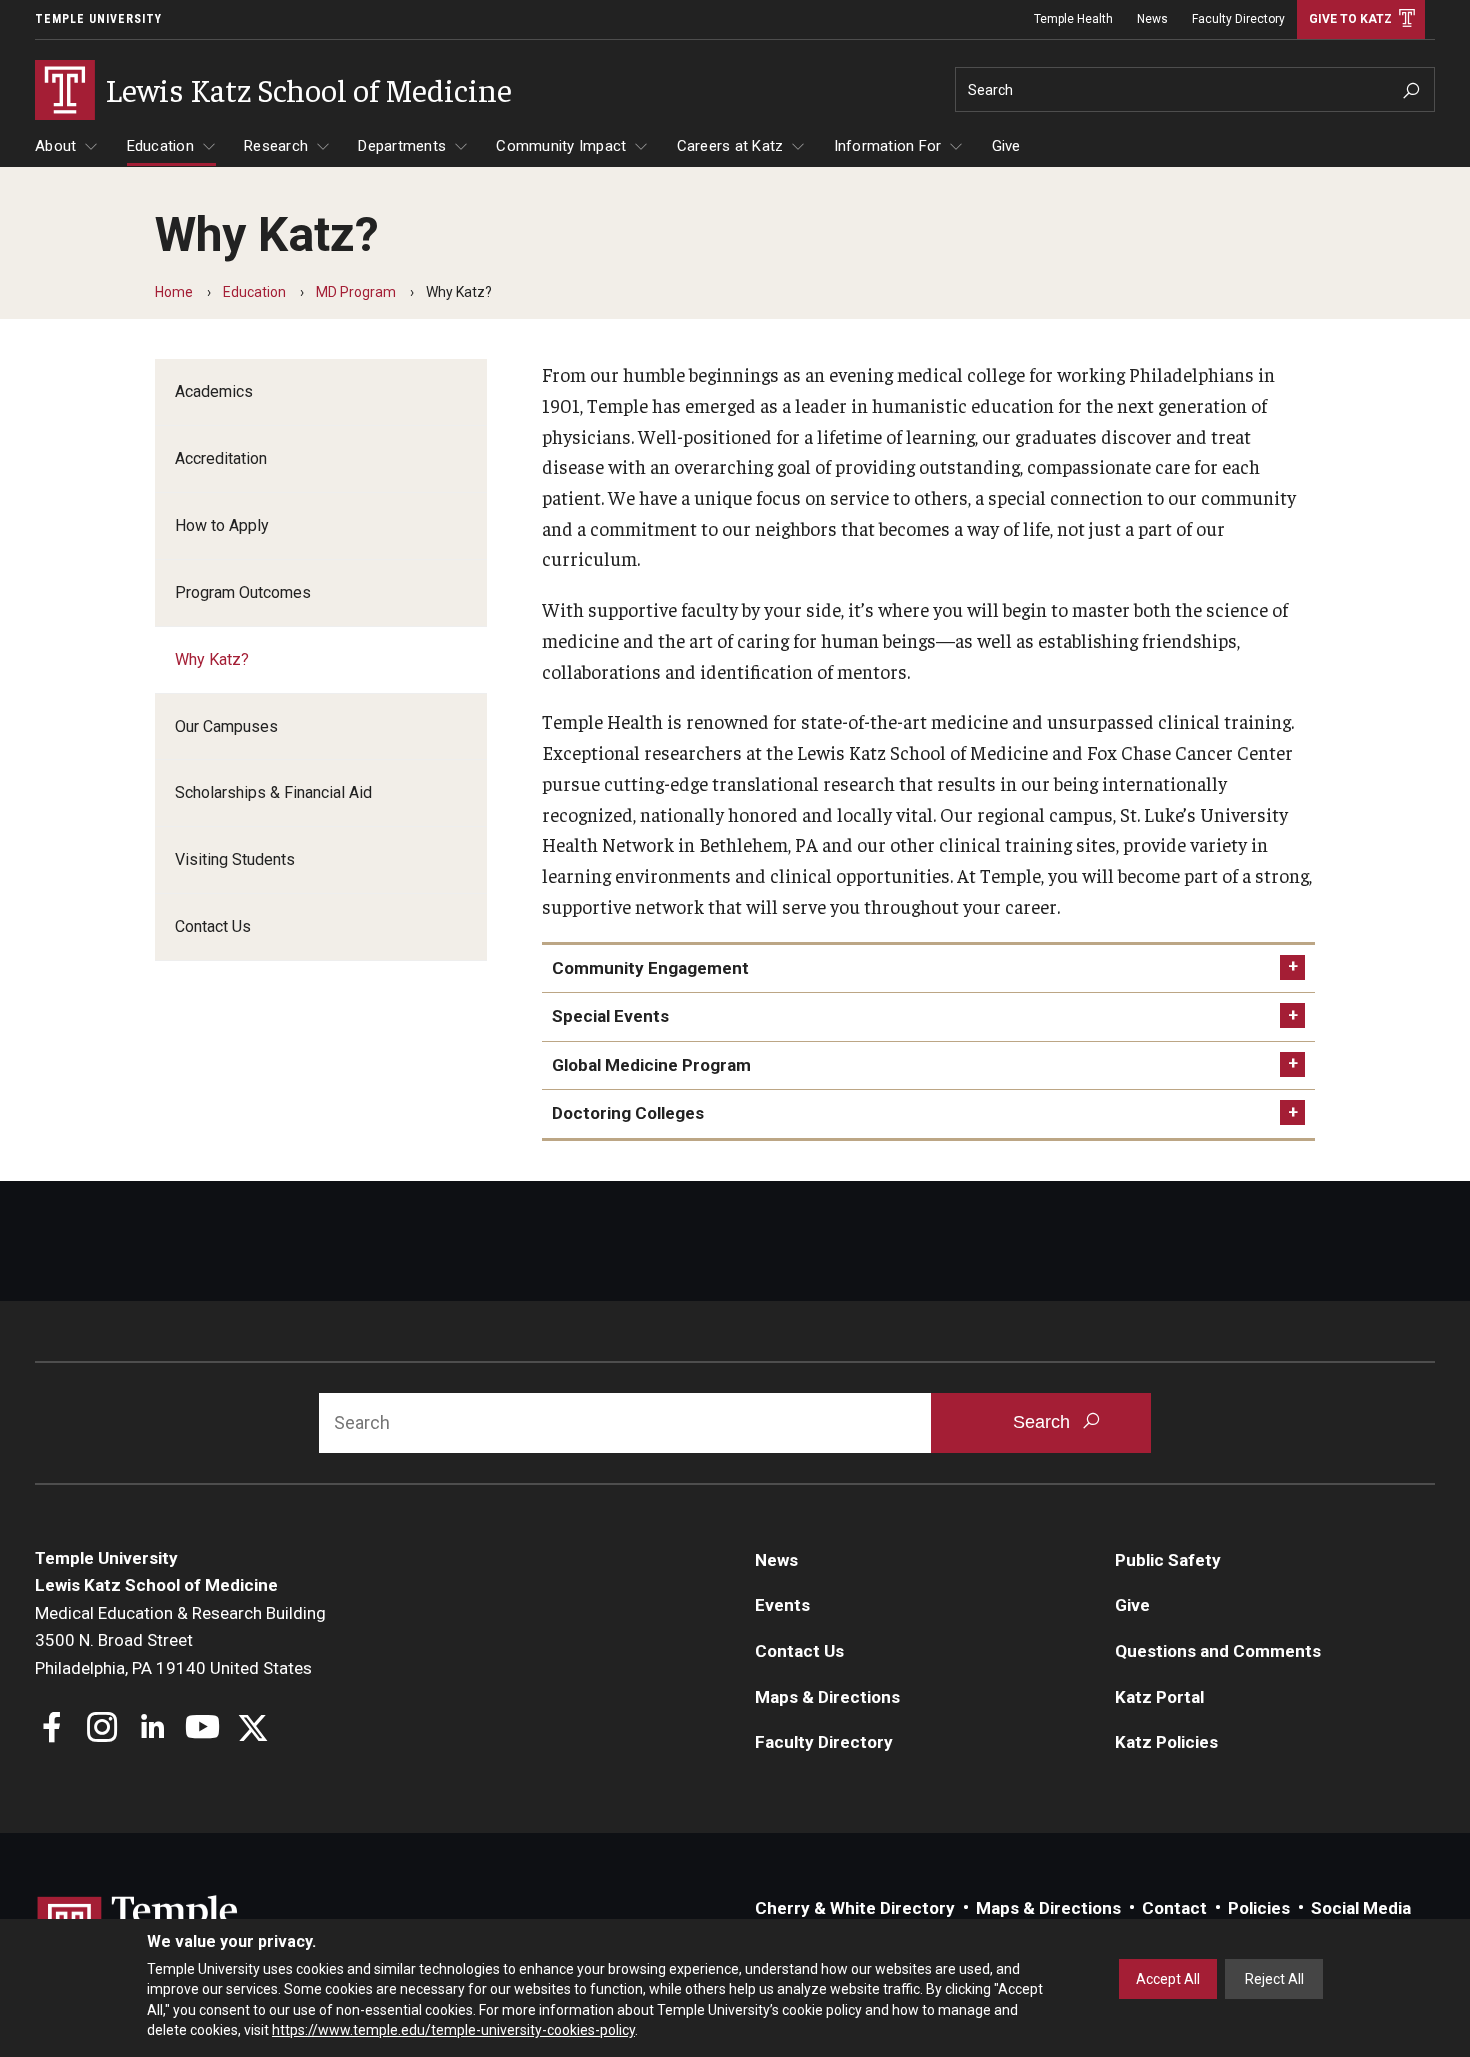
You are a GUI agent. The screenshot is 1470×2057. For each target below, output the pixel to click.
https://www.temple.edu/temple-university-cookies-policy (453, 2030)
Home (174, 292)
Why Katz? (212, 659)
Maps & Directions (827, 1697)
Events (782, 1605)
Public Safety (1168, 1560)
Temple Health (1073, 19)
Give (1006, 146)
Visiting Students (235, 859)
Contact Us (213, 926)
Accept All (1168, 1979)
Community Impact (561, 146)
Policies (1259, 1908)
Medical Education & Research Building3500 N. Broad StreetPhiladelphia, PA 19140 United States (180, 1640)
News (1152, 19)
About (55, 146)
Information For (888, 146)
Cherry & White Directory (855, 1908)
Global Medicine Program (651, 1065)
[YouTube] (202, 1729)
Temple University (98, 19)
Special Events (610, 1016)
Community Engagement (650, 968)
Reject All (1274, 1979)
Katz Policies (1166, 1742)
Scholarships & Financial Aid (273, 792)
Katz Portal (1159, 1697)
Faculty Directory (1238, 19)
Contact (1174, 1908)
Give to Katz (1350, 19)
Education (160, 146)
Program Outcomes (243, 592)
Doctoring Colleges (628, 1113)
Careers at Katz (730, 146)
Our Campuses (226, 726)
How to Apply (222, 525)
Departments (402, 146)
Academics (214, 391)
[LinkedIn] (152, 1729)
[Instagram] (102, 1729)
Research (276, 146)
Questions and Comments (1218, 1651)
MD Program (356, 292)
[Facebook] (52, 1729)
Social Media (1361, 1908)
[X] (252, 1729)
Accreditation (221, 458)
